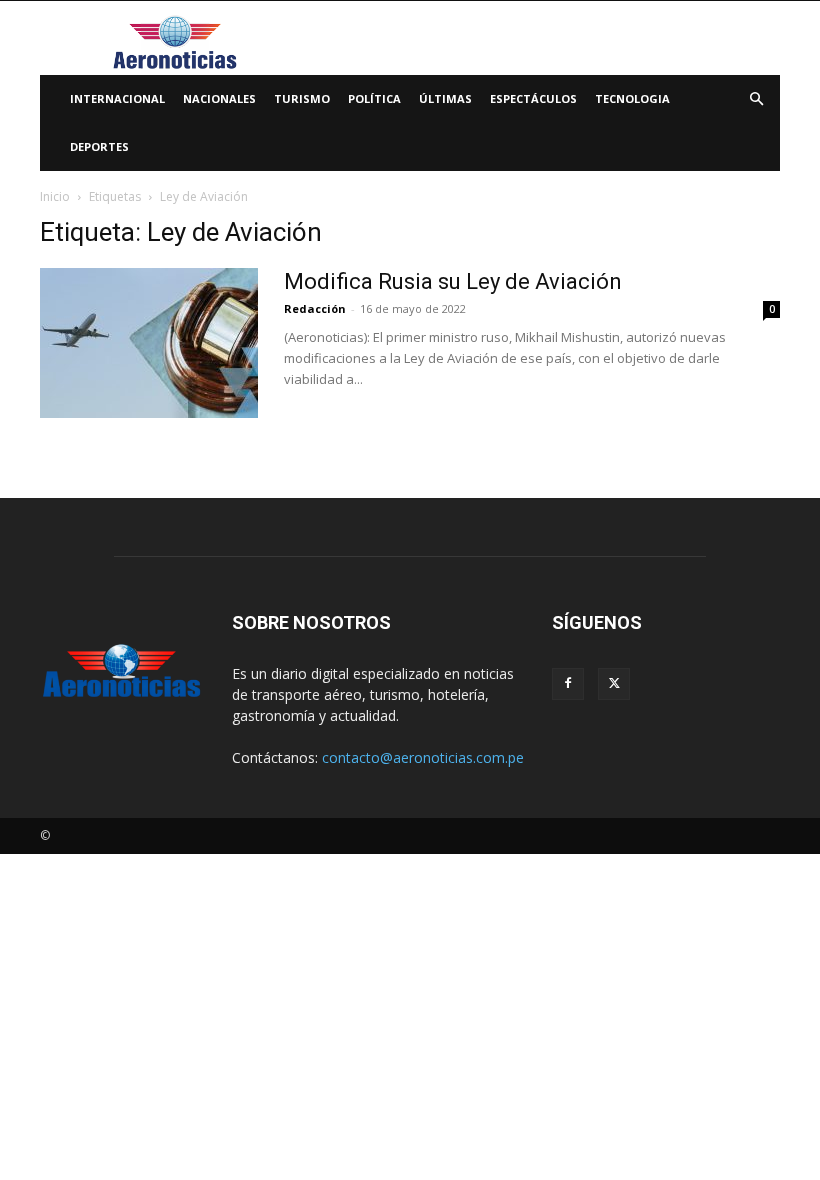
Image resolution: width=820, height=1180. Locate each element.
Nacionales (219, 98)
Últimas (445, 98)
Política (374, 98)
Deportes (99, 146)
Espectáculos (533, 98)
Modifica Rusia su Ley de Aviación (453, 281)
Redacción (315, 308)
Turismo (302, 98)
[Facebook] (568, 684)
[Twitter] (614, 684)
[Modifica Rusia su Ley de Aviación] (149, 343)
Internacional (117, 98)
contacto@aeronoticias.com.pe (423, 757)
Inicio (55, 196)
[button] (756, 99)
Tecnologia (632, 98)
